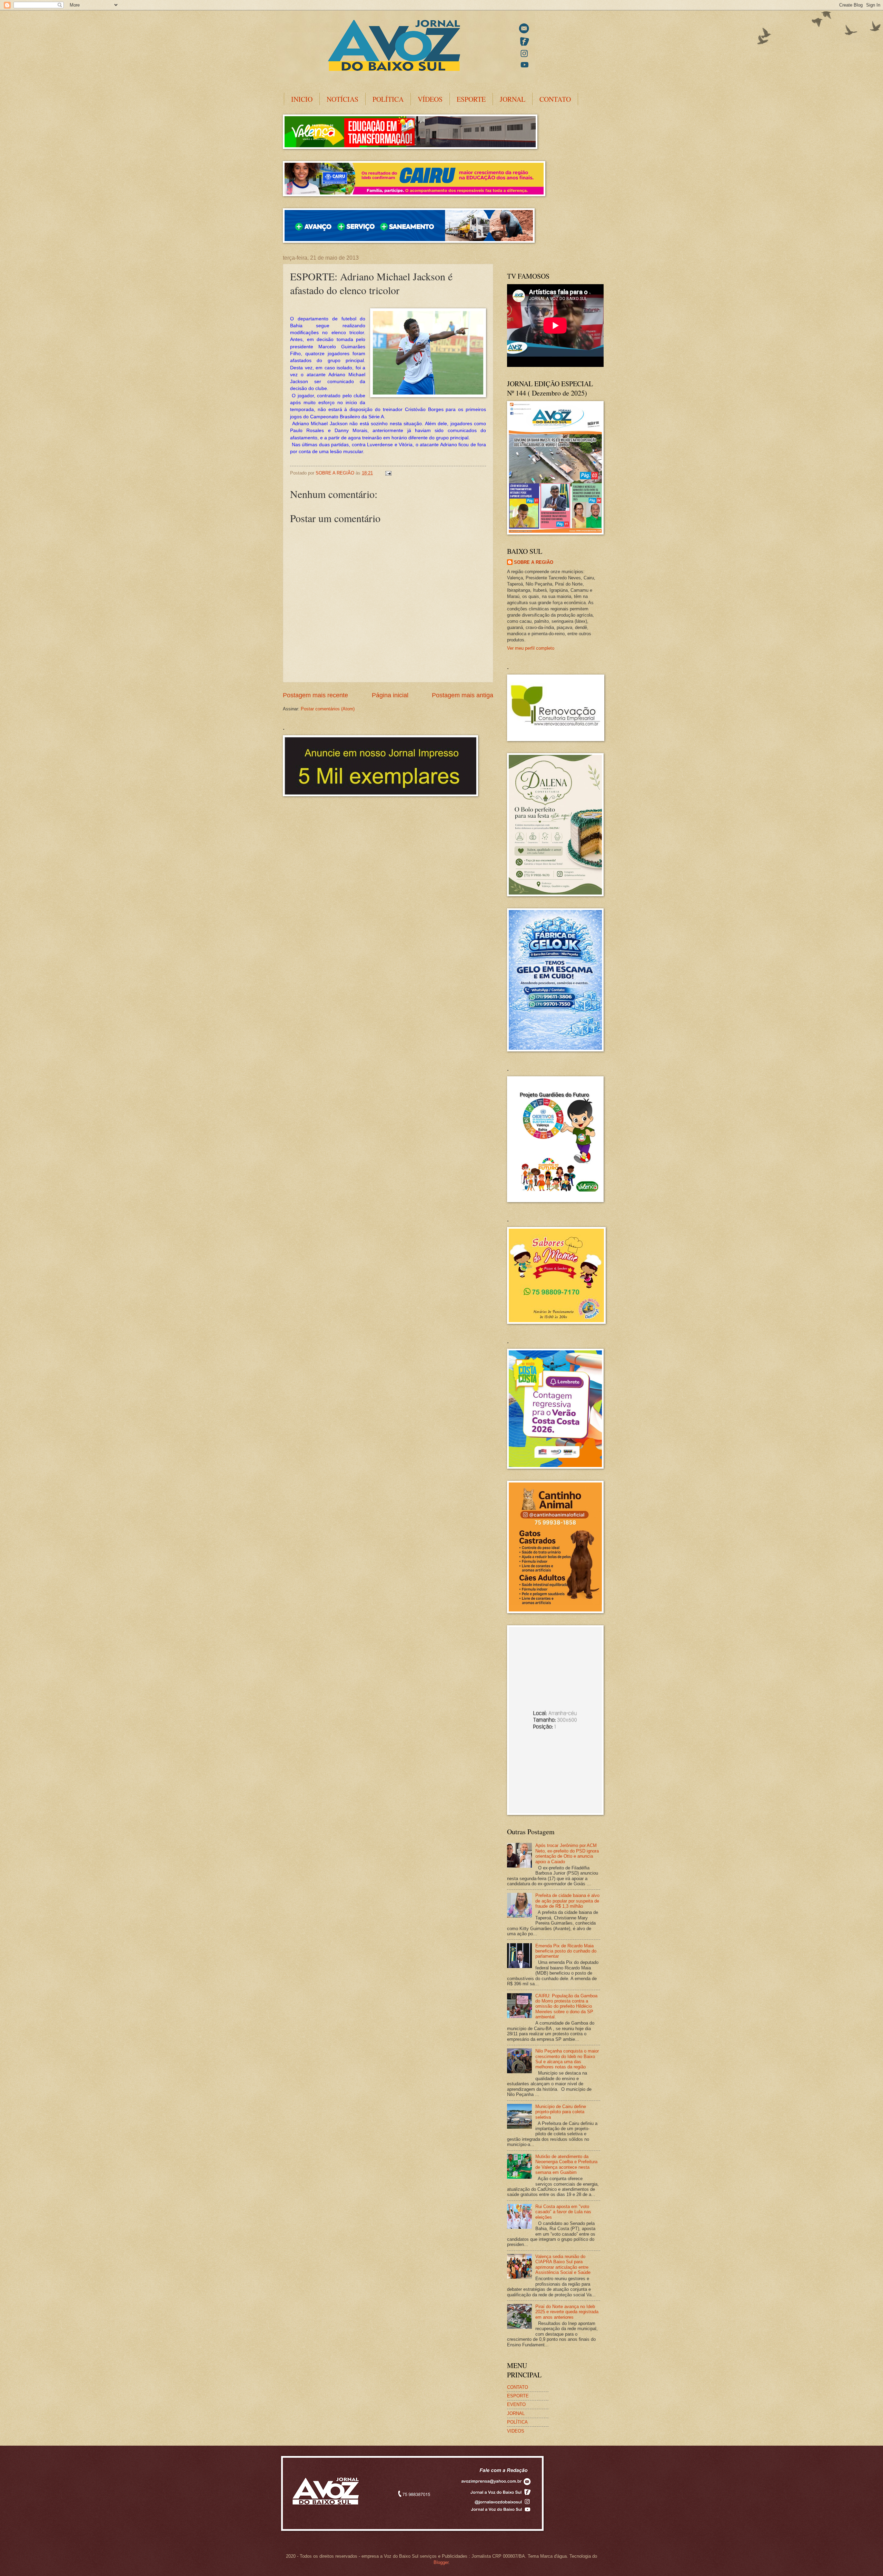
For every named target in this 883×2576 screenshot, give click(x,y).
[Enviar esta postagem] (388, 473)
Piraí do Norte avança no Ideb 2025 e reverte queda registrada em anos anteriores (567, 2312)
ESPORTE (471, 99)
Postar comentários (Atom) (328, 709)
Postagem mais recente (315, 695)
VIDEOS (516, 2431)
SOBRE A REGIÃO (534, 562)
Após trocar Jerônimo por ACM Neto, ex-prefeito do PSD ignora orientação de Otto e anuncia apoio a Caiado (567, 1853)
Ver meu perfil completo (531, 648)
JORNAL (513, 99)
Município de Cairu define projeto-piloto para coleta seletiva (561, 2112)
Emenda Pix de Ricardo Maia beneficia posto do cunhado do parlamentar (566, 1951)
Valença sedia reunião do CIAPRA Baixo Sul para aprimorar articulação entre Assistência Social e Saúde (563, 2264)
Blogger (441, 2562)
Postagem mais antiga (463, 695)
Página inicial (390, 695)
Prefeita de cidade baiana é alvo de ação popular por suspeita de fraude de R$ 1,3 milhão (567, 1901)
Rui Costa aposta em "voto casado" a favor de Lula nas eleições (563, 2212)
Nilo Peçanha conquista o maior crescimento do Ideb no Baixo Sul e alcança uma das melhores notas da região (567, 2059)
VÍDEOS (430, 99)
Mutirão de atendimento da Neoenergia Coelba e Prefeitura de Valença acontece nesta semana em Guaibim (566, 2164)
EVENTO (516, 2404)
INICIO (302, 99)
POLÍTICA (388, 99)
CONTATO (555, 99)
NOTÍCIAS (343, 99)
